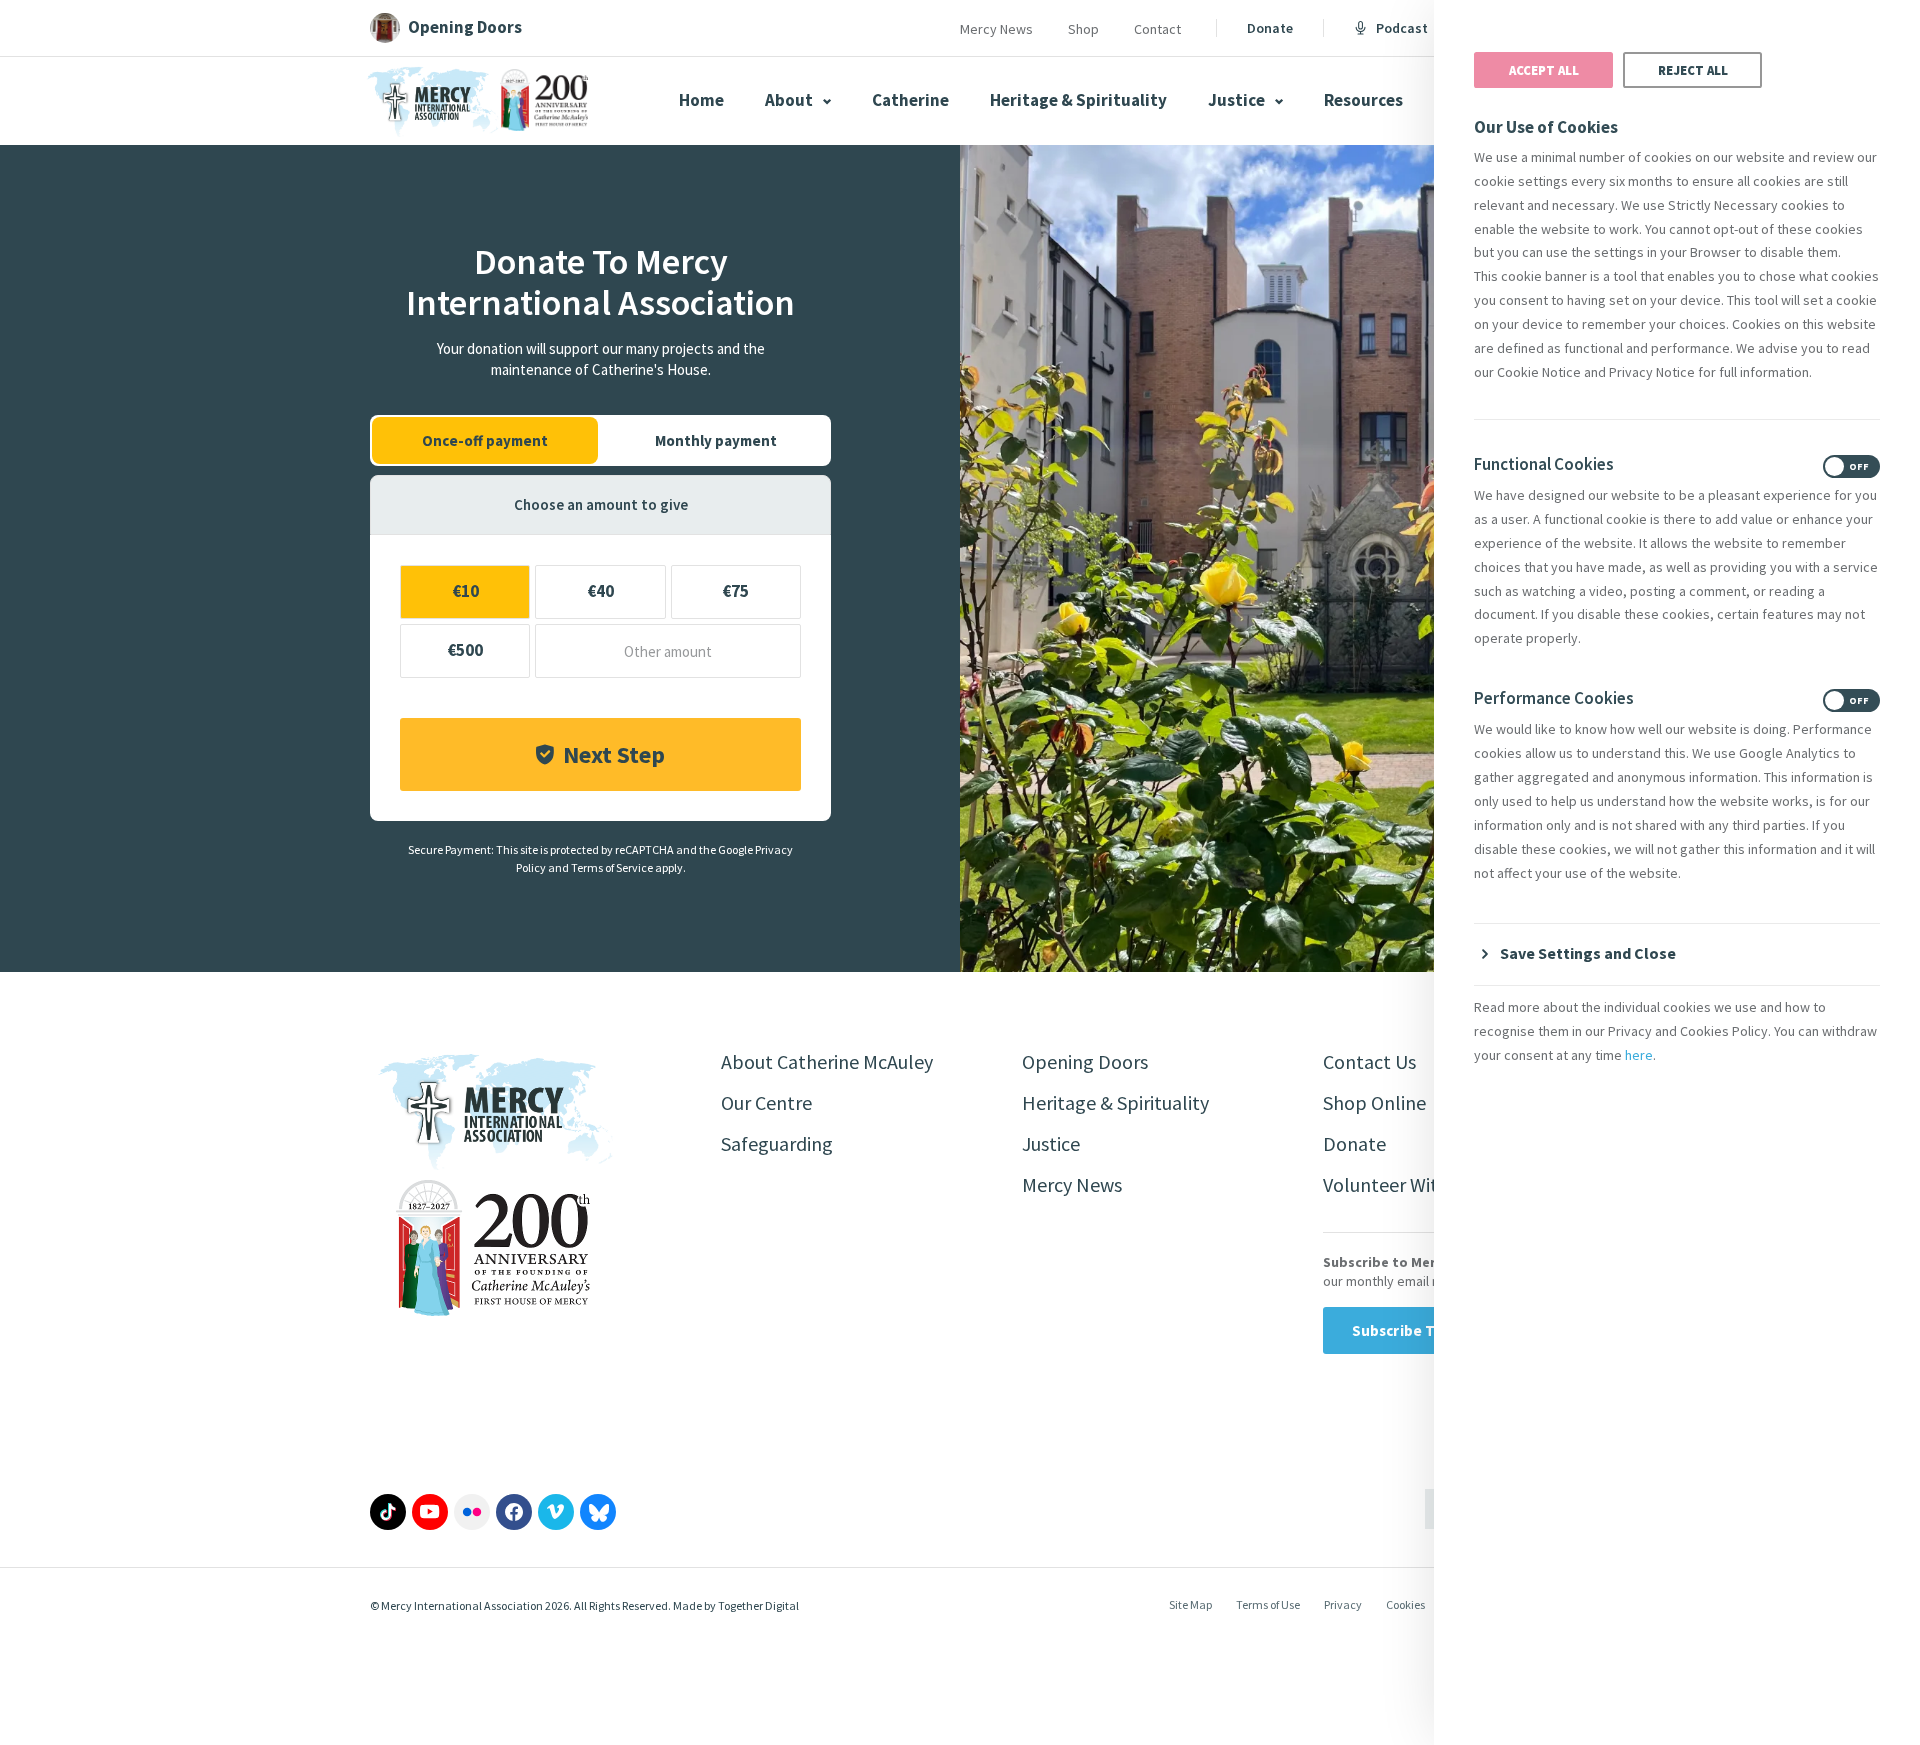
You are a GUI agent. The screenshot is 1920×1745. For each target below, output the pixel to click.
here (1639, 1055)
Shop (1083, 29)
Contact (1157, 29)
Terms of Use (1268, 1604)
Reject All (1693, 70)
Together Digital (758, 1605)
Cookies (1405, 1604)
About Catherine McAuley (827, 1061)
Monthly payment (716, 440)
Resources (1363, 100)
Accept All (1544, 70)
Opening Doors (1085, 1061)
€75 (735, 591)
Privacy (1343, 1604)
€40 (600, 591)
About (790, 100)
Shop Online (1374, 1102)
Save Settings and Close (1588, 953)
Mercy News (996, 29)
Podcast (1402, 28)
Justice (1238, 100)
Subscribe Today (1410, 1330)
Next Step (614, 754)
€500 (465, 650)
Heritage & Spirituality (1078, 100)
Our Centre (766, 1102)
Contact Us (1369, 1061)
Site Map (1190, 1604)
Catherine (910, 100)
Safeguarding (777, 1143)
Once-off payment (485, 440)
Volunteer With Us (1398, 1184)
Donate (1270, 28)
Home (701, 100)
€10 (465, 591)
